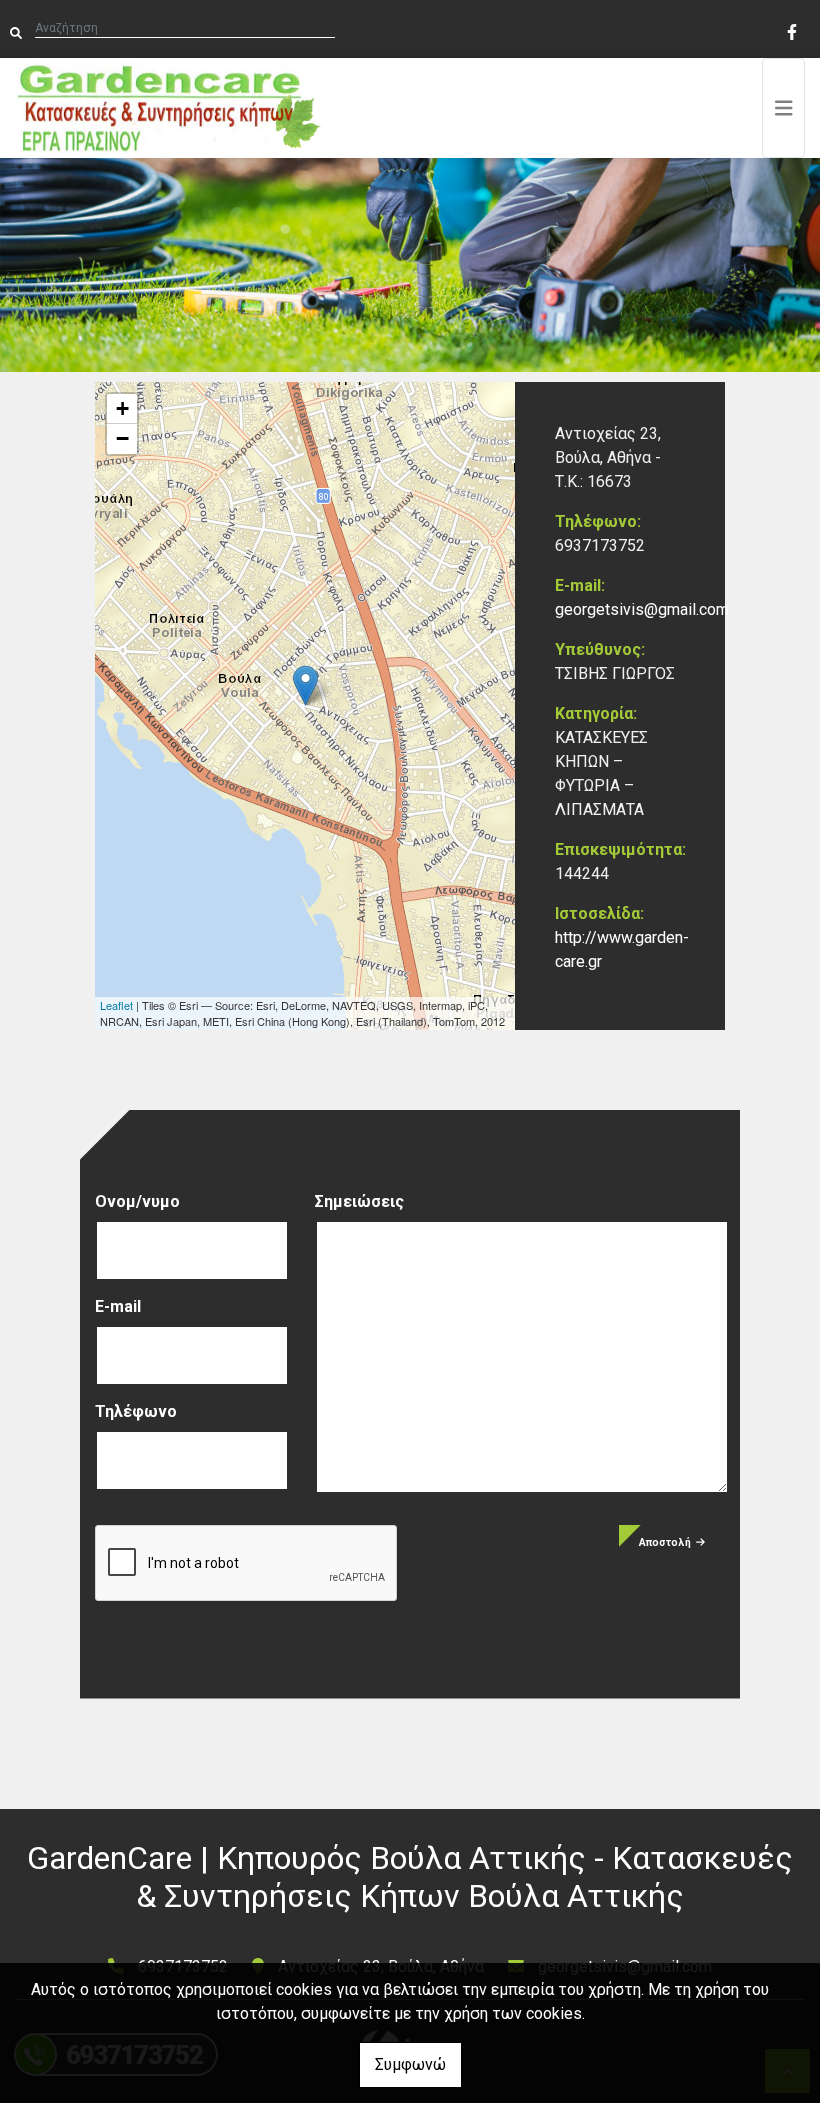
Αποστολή (665, 1542)
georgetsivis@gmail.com (642, 609)
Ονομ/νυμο (137, 1201)
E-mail (118, 1306)
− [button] (122, 438)
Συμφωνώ (410, 2064)
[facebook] (791, 30)
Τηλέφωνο (136, 1411)
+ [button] (122, 408)
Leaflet (116, 1005)
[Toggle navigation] (784, 108)
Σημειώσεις (359, 1201)
